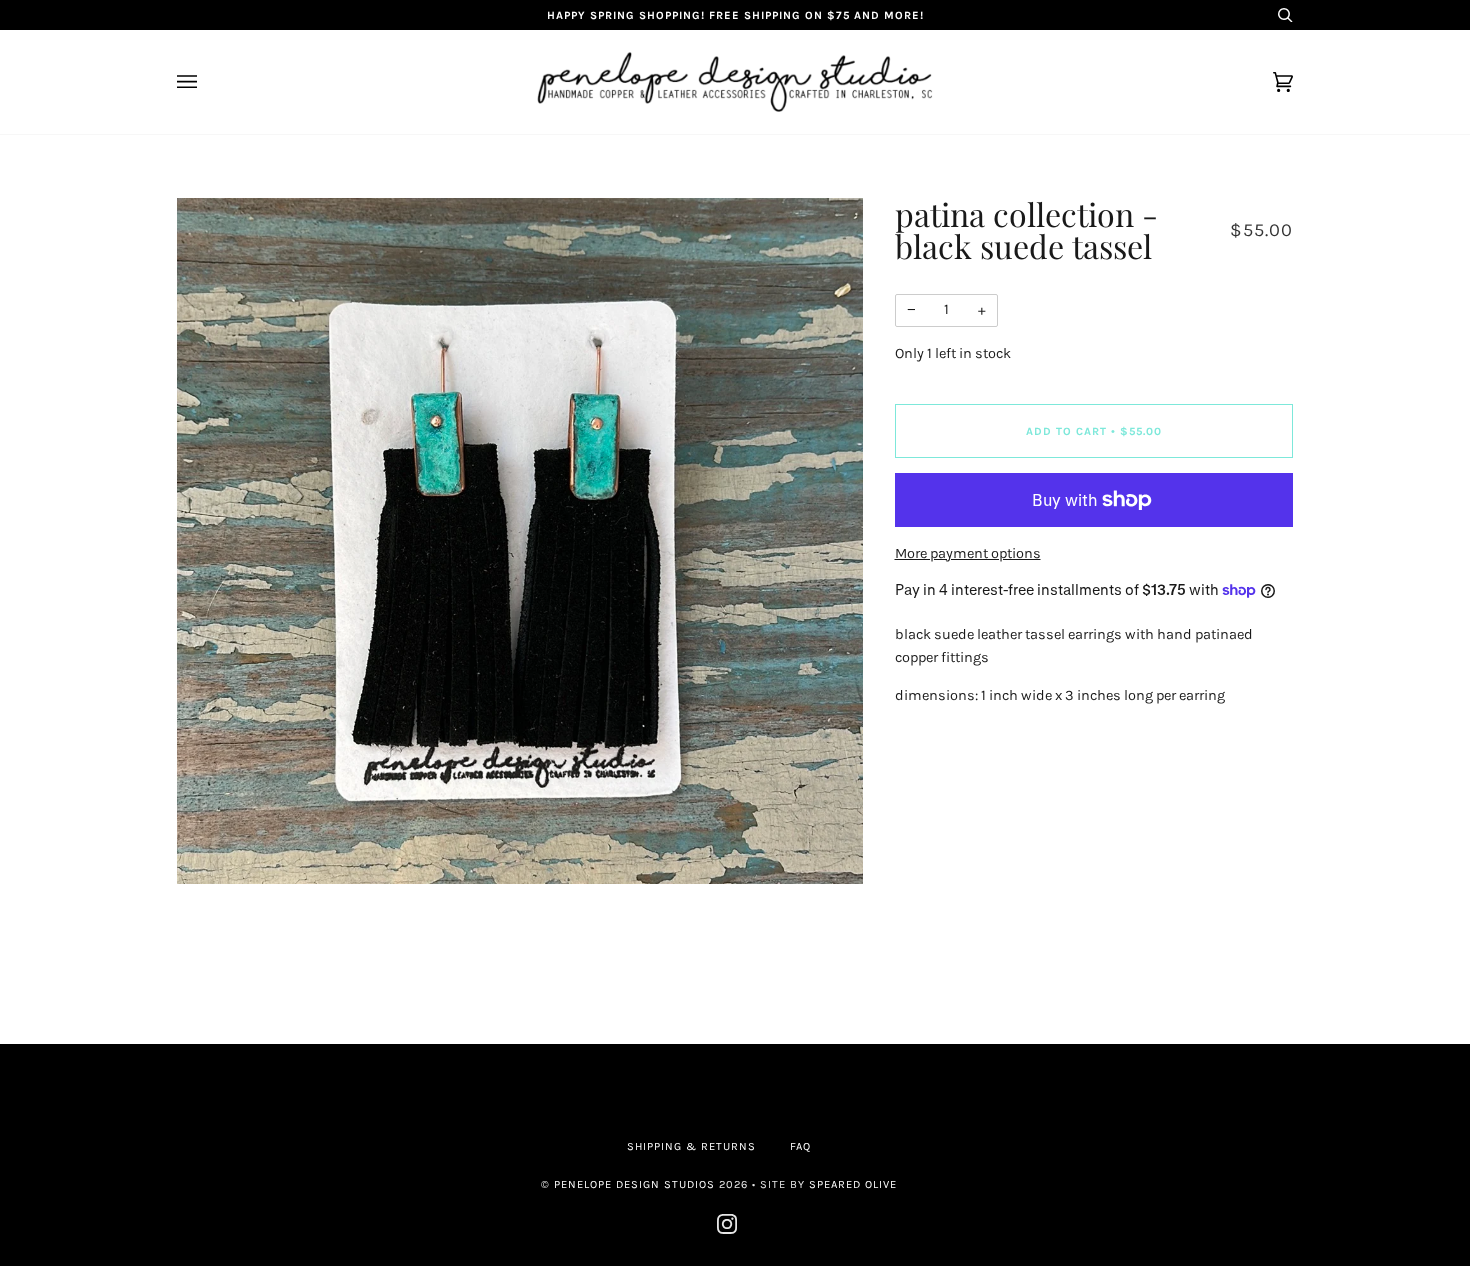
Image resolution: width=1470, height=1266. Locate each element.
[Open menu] (207, 82)
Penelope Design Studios (634, 1184)
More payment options (968, 553)
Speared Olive (853, 1184)
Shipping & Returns (691, 1146)
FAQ (800, 1146)
